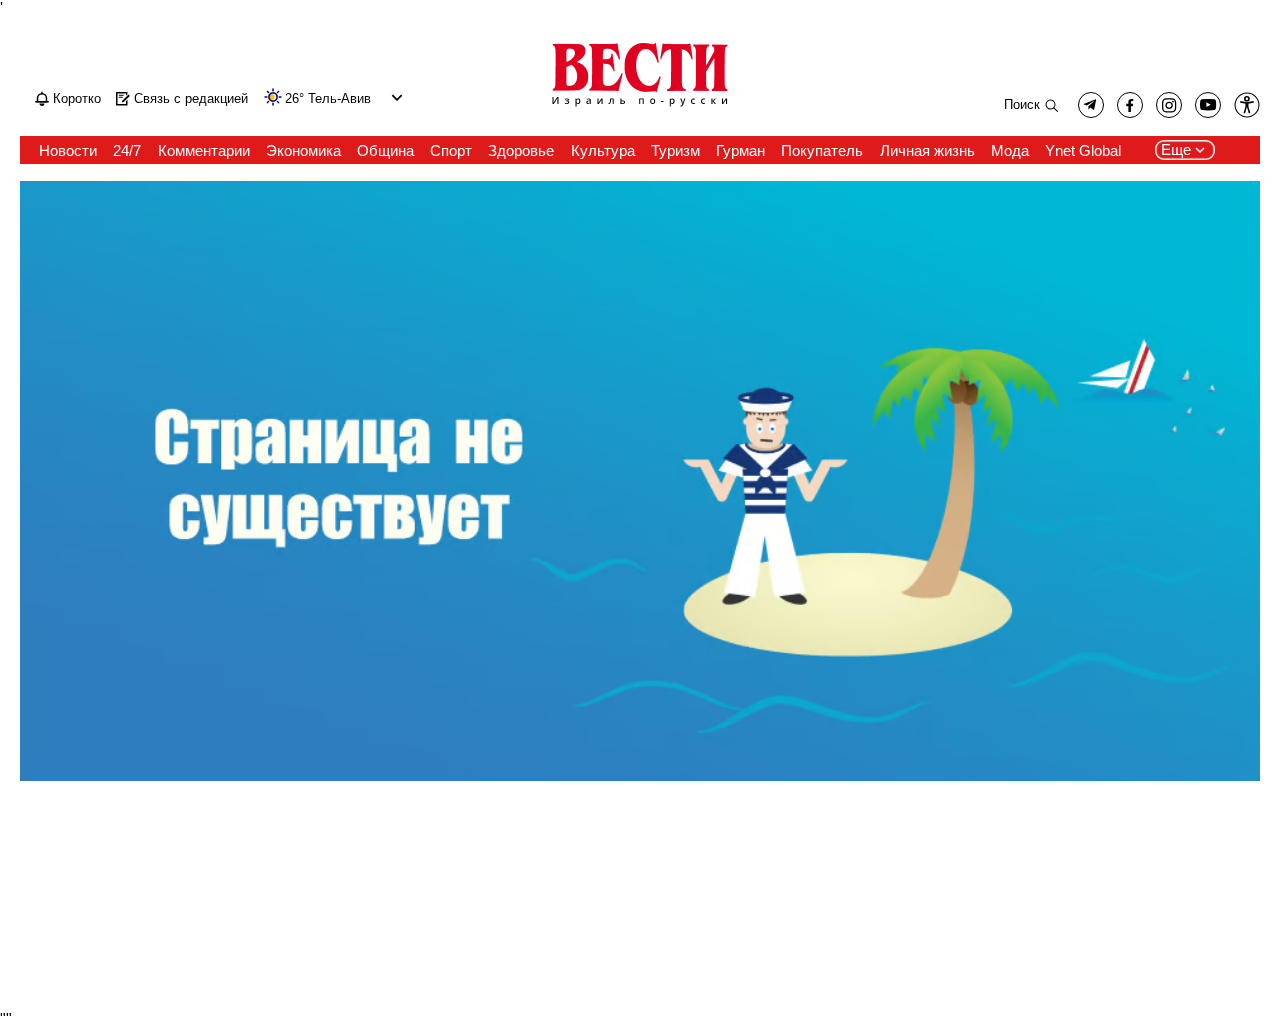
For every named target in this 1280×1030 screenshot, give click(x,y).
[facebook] (1130, 105)
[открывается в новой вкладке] (1208, 105)
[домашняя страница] (640, 108)
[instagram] (1169, 105)
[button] (394, 97)
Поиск (1022, 104)
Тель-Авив (339, 99)
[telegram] (1091, 105)
